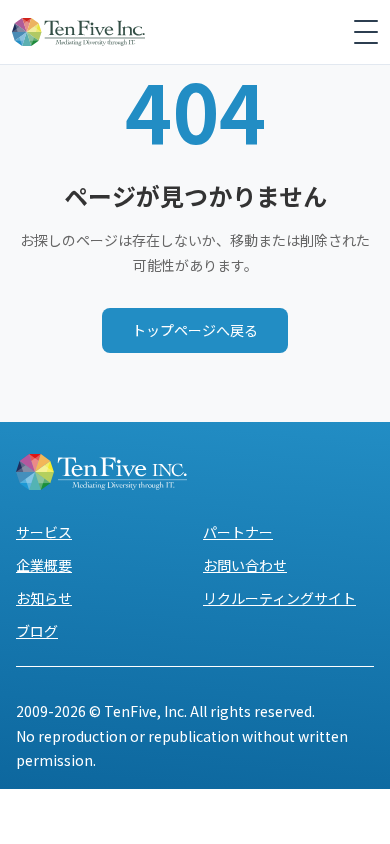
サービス (44, 532)
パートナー (238, 532)
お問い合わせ (245, 565)
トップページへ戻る (195, 330)
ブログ (37, 631)
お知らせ (44, 598)
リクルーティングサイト (279, 598)
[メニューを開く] (366, 32)
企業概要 (44, 565)
